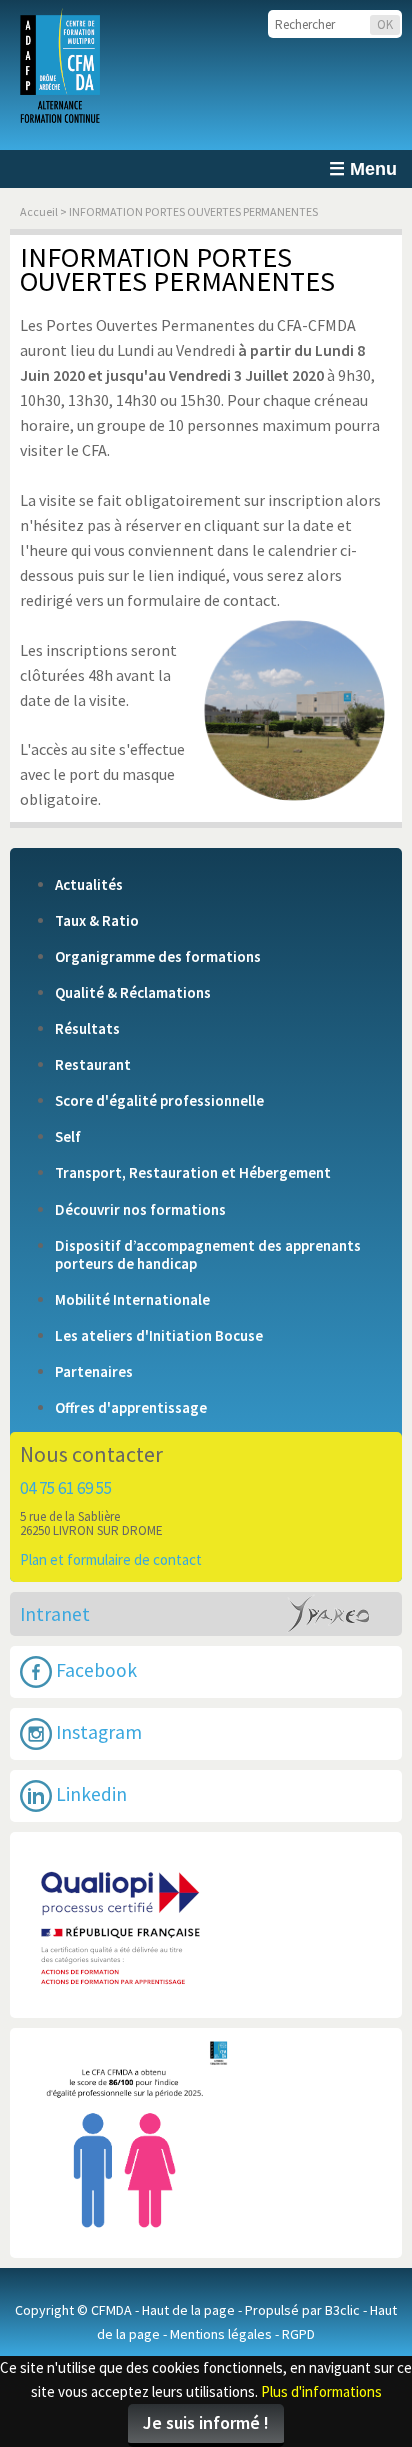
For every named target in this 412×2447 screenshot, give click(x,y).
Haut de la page (188, 2310)
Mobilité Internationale (132, 1300)
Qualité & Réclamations (133, 993)
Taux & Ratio (97, 921)
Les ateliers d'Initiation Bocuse (159, 1336)
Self (68, 1137)
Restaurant (93, 1065)
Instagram (97, 1732)
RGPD (298, 2334)
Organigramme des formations (158, 957)
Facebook (94, 1670)
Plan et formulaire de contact (111, 1559)
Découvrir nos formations (140, 1210)
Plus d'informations (321, 2391)
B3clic (342, 2310)
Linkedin (89, 1794)
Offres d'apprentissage (131, 1408)
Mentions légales (221, 2334)
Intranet (55, 1614)
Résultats (87, 1029)
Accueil (39, 211)
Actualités (89, 885)
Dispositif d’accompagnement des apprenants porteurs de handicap (208, 1255)
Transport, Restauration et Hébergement (193, 1173)
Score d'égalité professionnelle (159, 1101)
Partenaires (94, 1372)
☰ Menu (363, 169)
